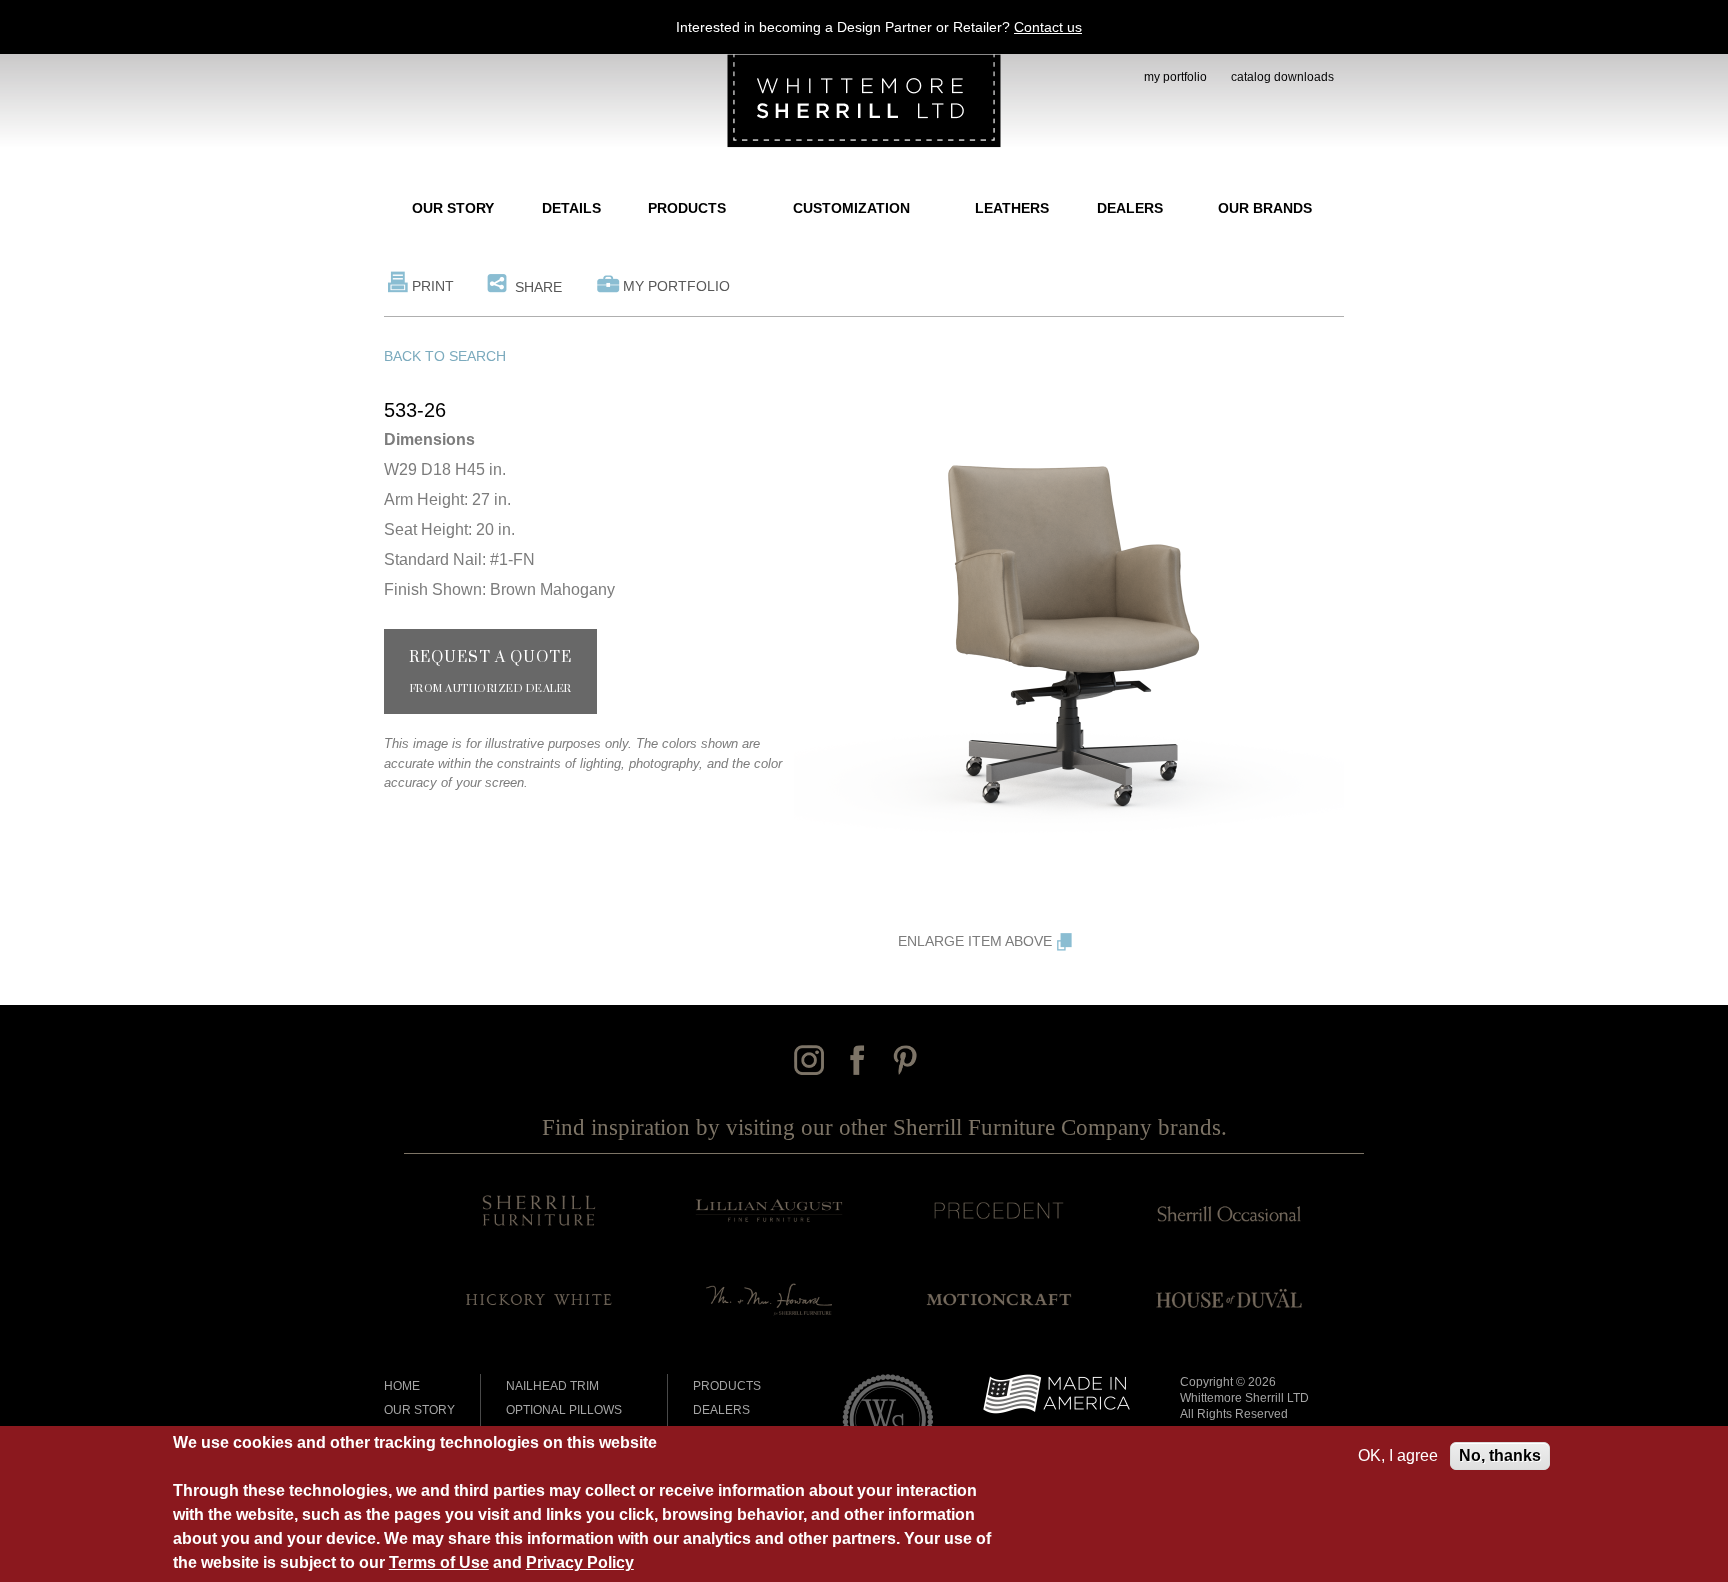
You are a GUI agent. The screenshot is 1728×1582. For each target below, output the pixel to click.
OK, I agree (1398, 1455)
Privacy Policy (580, 1562)
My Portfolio (676, 286)
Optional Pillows (564, 1410)
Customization (851, 208)
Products (687, 208)
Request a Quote (490, 672)
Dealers (1130, 208)
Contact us (1048, 27)
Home (402, 1386)
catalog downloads (1282, 77)
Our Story (453, 208)
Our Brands (1265, 208)
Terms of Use (439, 1562)
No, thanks (1500, 1455)
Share (538, 287)
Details (571, 208)
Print (433, 286)
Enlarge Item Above (975, 941)
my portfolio (1175, 77)
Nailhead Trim (552, 1386)
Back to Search (445, 356)
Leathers (1012, 208)
